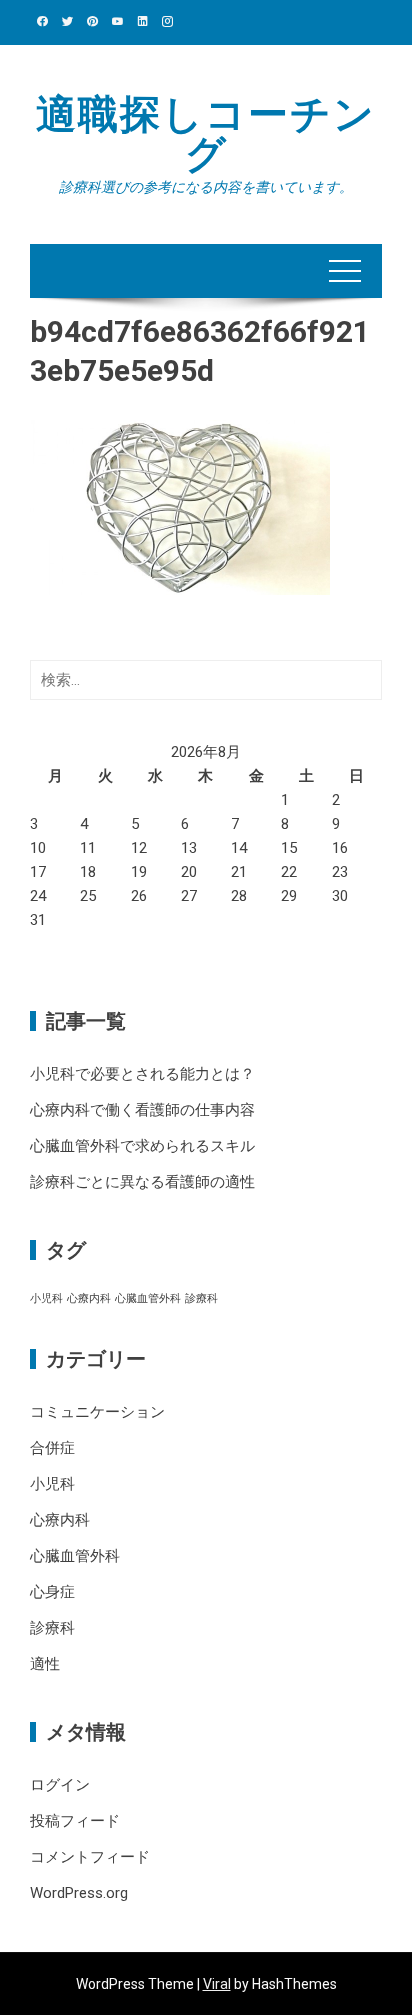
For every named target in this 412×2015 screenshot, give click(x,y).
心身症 (52, 1592)
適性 (45, 1664)
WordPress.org (79, 1893)
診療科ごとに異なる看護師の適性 (142, 1182)
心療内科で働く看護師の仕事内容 (142, 1110)
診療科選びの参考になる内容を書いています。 (206, 187)
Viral (217, 1984)
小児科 (46, 1298)
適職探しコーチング (206, 134)
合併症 (52, 1448)
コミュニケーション (97, 1412)
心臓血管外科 (148, 1298)
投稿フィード (75, 1821)
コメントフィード (90, 1857)
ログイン (60, 1785)
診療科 (201, 1298)
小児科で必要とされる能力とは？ (142, 1074)
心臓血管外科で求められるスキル (142, 1146)
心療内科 (89, 1298)
